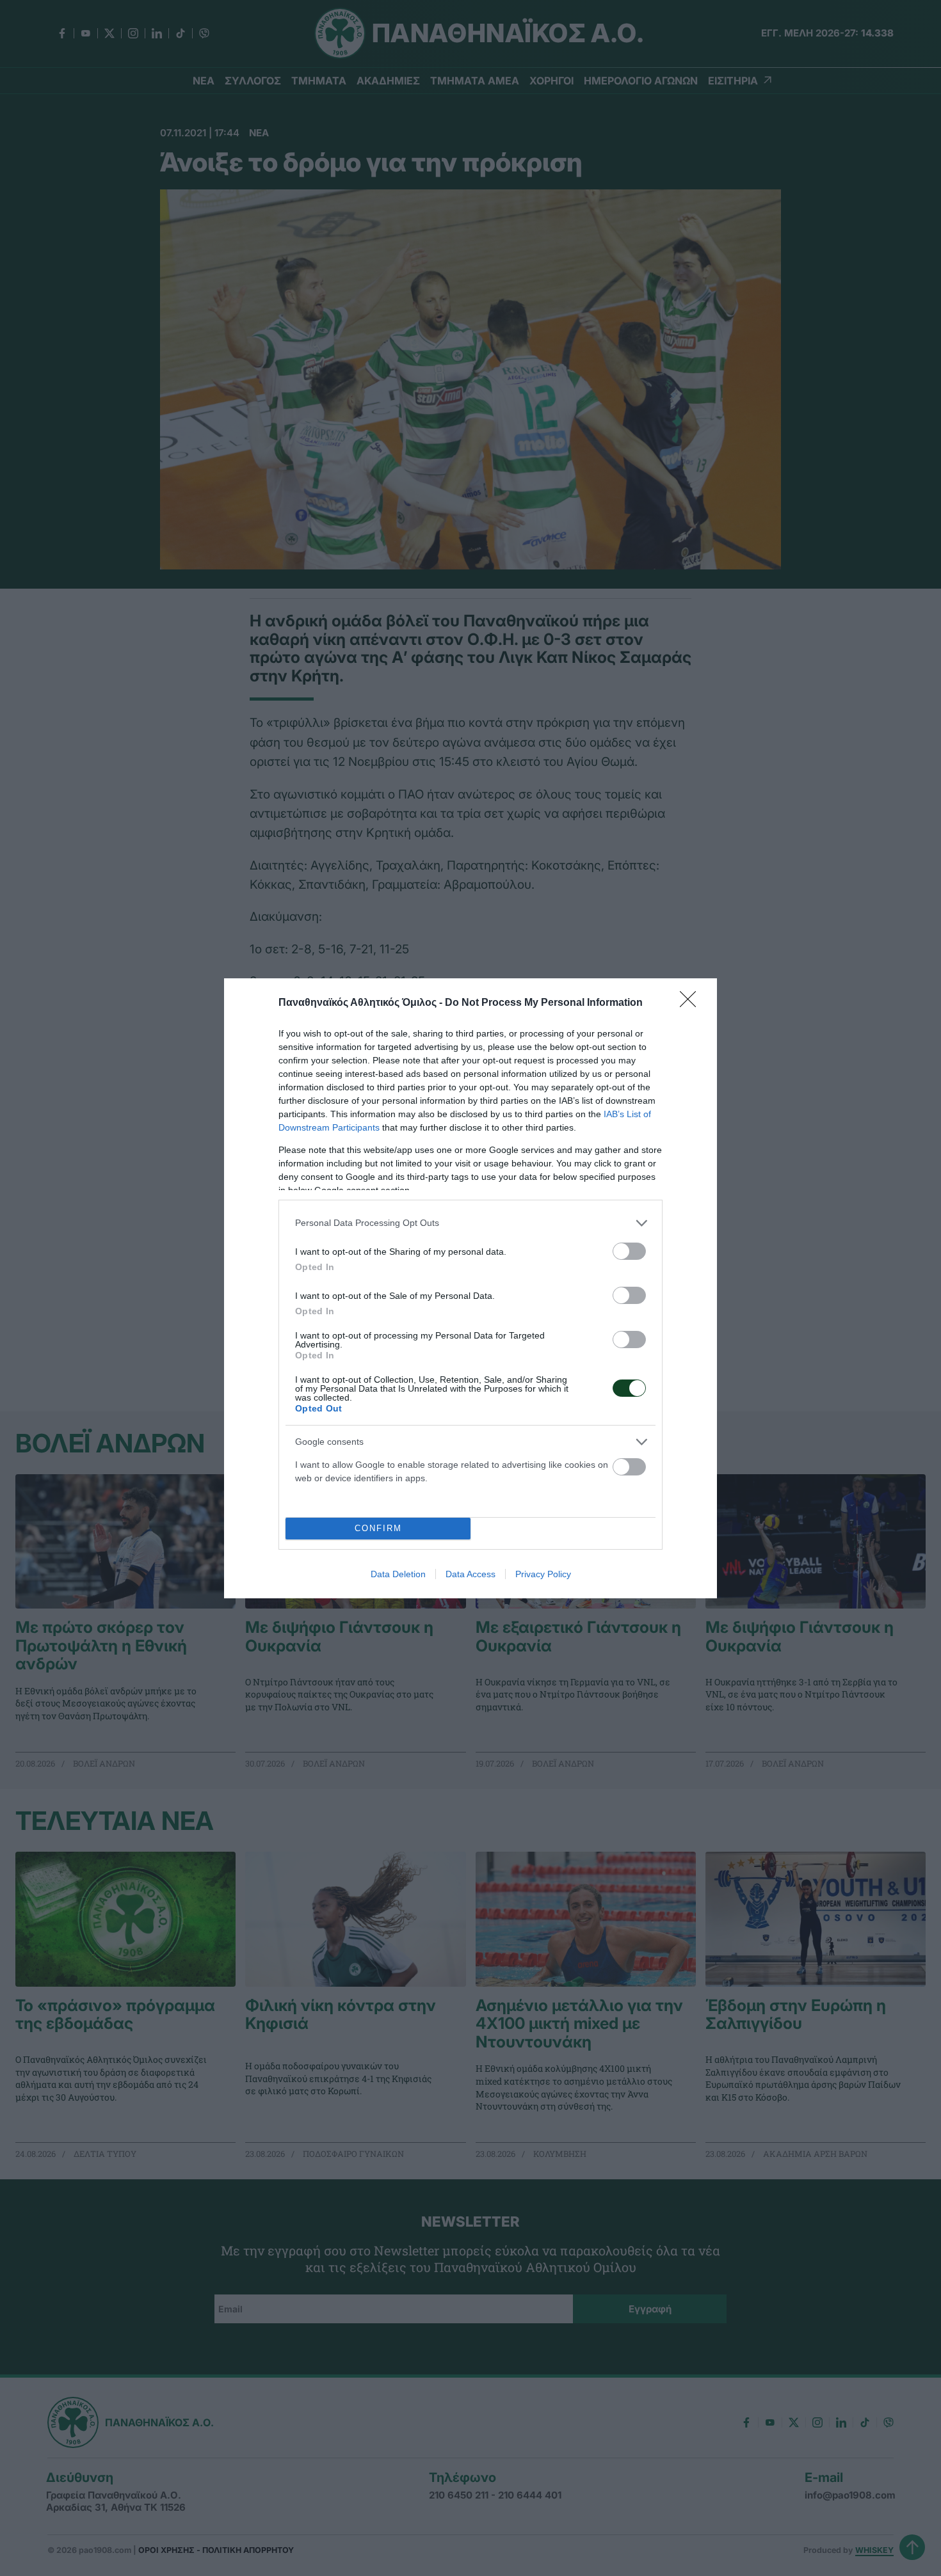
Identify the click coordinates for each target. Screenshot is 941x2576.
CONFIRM (378, 1528)
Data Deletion (398, 1574)
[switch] (629, 1251)
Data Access (470, 1574)
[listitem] (470, 1223)
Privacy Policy (543, 1574)
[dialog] (470, 1288)
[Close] (692, 1003)
